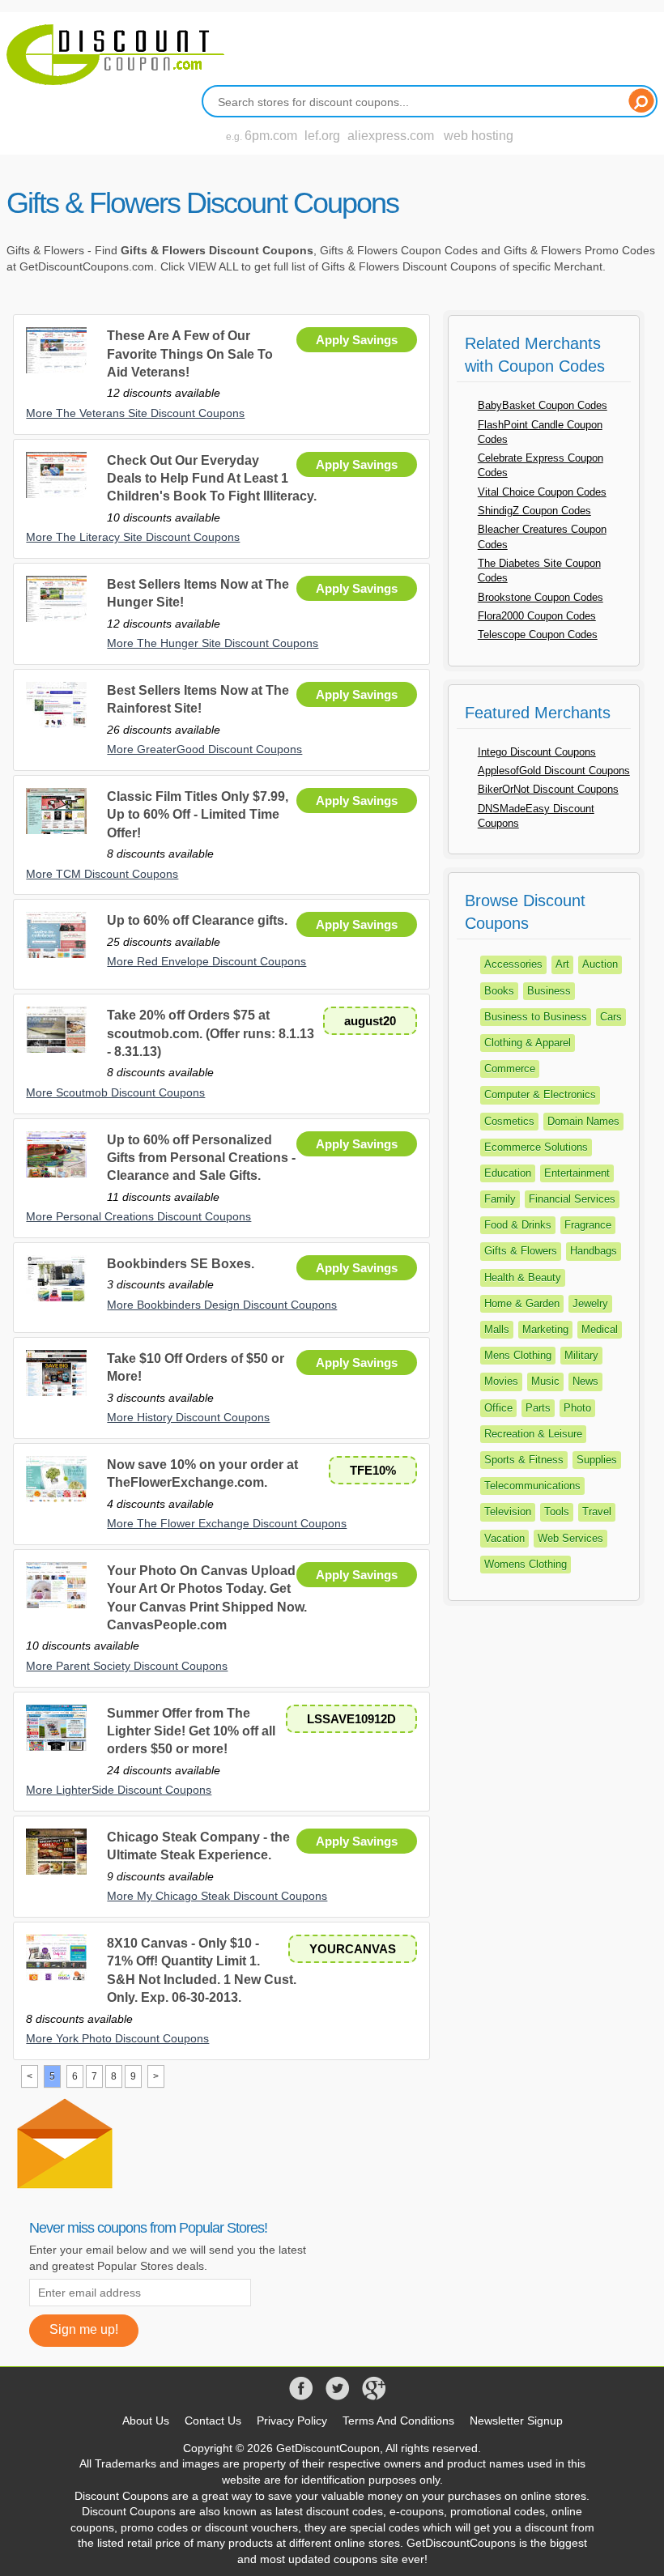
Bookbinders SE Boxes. (181, 1264)
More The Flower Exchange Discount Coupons (227, 1523)
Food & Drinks (518, 1225)
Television (508, 1512)
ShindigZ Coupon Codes (534, 511)
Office (498, 1408)
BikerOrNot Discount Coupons (548, 789)
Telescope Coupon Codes (538, 634)
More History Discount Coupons (188, 1417)
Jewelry (590, 1303)
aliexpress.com (391, 136)
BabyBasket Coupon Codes (543, 405)
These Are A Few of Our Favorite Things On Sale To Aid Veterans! (190, 354)
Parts (538, 1408)
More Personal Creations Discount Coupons (138, 1216)
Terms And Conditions (398, 2421)
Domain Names (583, 1121)
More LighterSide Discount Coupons (119, 1790)
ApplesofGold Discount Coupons (554, 771)
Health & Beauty (523, 1277)
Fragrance (588, 1225)
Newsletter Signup (516, 2421)
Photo (577, 1408)
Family (500, 1199)
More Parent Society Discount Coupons (127, 1666)
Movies (501, 1381)
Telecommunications (532, 1486)
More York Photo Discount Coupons (117, 2038)
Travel (597, 1512)
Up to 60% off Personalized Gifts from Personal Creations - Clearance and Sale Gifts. (201, 1158)
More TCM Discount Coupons (102, 874)
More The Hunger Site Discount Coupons (213, 643)
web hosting (479, 136)
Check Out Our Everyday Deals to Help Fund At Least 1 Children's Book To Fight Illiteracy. (212, 479)
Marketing (545, 1329)
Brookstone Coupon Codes (541, 597)
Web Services (570, 1538)
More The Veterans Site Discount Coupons (135, 413)
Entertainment (577, 1173)
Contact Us (213, 2421)
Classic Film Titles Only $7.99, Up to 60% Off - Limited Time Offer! (198, 815)
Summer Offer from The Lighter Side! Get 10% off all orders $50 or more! (191, 1731)
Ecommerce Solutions (536, 1147)
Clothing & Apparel (528, 1043)
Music (545, 1381)
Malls (497, 1329)
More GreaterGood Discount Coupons (204, 749)
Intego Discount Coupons (537, 752)
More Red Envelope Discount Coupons (206, 961)
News (585, 1381)
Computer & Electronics (540, 1094)
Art (562, 964)
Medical (600, 1329)
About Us (146, 2421)
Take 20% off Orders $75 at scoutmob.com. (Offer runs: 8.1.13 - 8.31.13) (211, 1033)
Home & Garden (522, 1303)
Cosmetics (509, 1121)
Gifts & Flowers (521, 1251)
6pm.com (271, 136)
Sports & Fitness (524, 1460)
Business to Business (536, 1017)
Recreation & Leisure (533, 1434)
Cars (611, 1017)
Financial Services (572, 1199)
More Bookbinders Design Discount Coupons (222, 1305)
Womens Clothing (526, 1564)
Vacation (504, 1538)
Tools (557, 1512)
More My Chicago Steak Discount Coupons (217, 1896)
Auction (600, 964)
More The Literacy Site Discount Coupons (133, 537)
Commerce (510, 1069)
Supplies (597, 1460)
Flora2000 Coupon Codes (537, 616)
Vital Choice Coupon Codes (542, 492)
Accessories (513, 964)
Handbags (594, 1251)
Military (581, 1355)
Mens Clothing (518, 1355)
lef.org (322, 136)
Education (508, 1173)
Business (549, 991)
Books (499, 991)
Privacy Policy (292, 2421)
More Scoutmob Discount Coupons (115, 1092)
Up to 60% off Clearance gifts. (197, 920)
